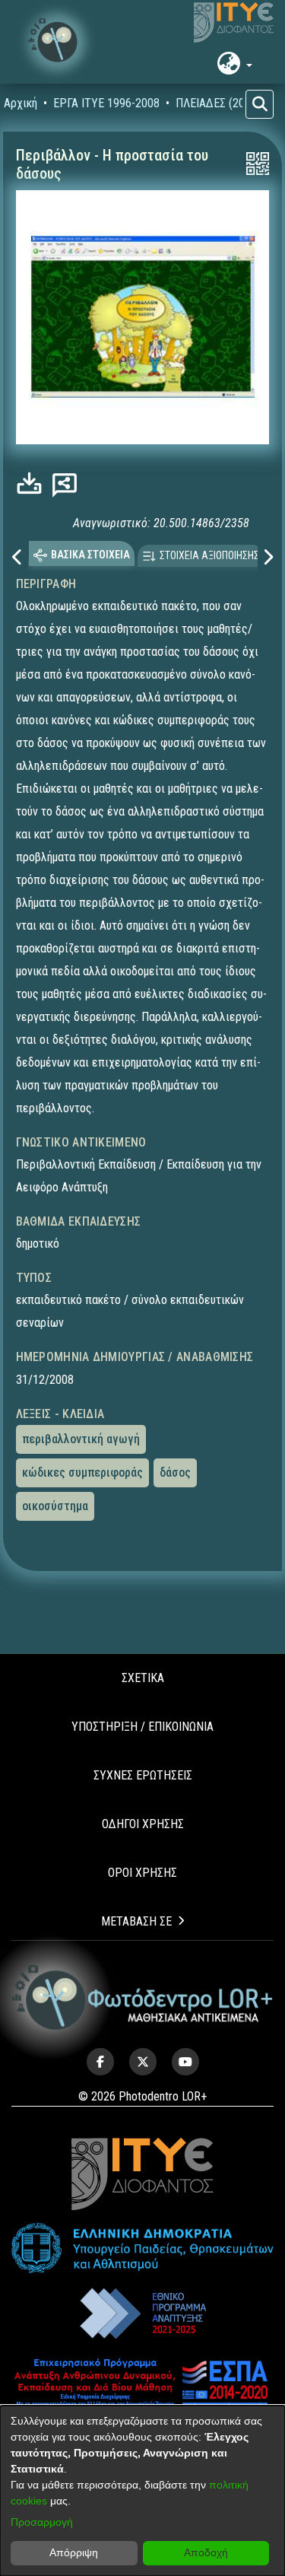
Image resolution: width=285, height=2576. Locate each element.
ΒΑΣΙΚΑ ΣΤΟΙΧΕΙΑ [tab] (90, 555)
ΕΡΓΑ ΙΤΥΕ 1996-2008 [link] (106, 103)
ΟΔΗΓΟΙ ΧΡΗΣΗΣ (143, 1824)
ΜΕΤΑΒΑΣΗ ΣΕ (136, 1921)
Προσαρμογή (42, 2522)
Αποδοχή (206, 2552)
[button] (57, 42)
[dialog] (142, 2491)
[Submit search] (260, 104)
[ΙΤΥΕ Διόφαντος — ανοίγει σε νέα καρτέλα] (234, 23)
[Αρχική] (142, 1998)
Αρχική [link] (21, 103)
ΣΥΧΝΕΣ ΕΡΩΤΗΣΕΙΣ (143, 1775)
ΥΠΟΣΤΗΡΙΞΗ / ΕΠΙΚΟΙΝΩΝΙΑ (142, 1727)
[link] (33, 483)
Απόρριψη (74, 2552)
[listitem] (100, 2062)
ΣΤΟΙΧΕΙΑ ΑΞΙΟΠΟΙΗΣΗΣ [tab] (209, 555)
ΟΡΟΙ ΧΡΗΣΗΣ (142, 1873)
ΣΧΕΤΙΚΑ (143, 1678)
